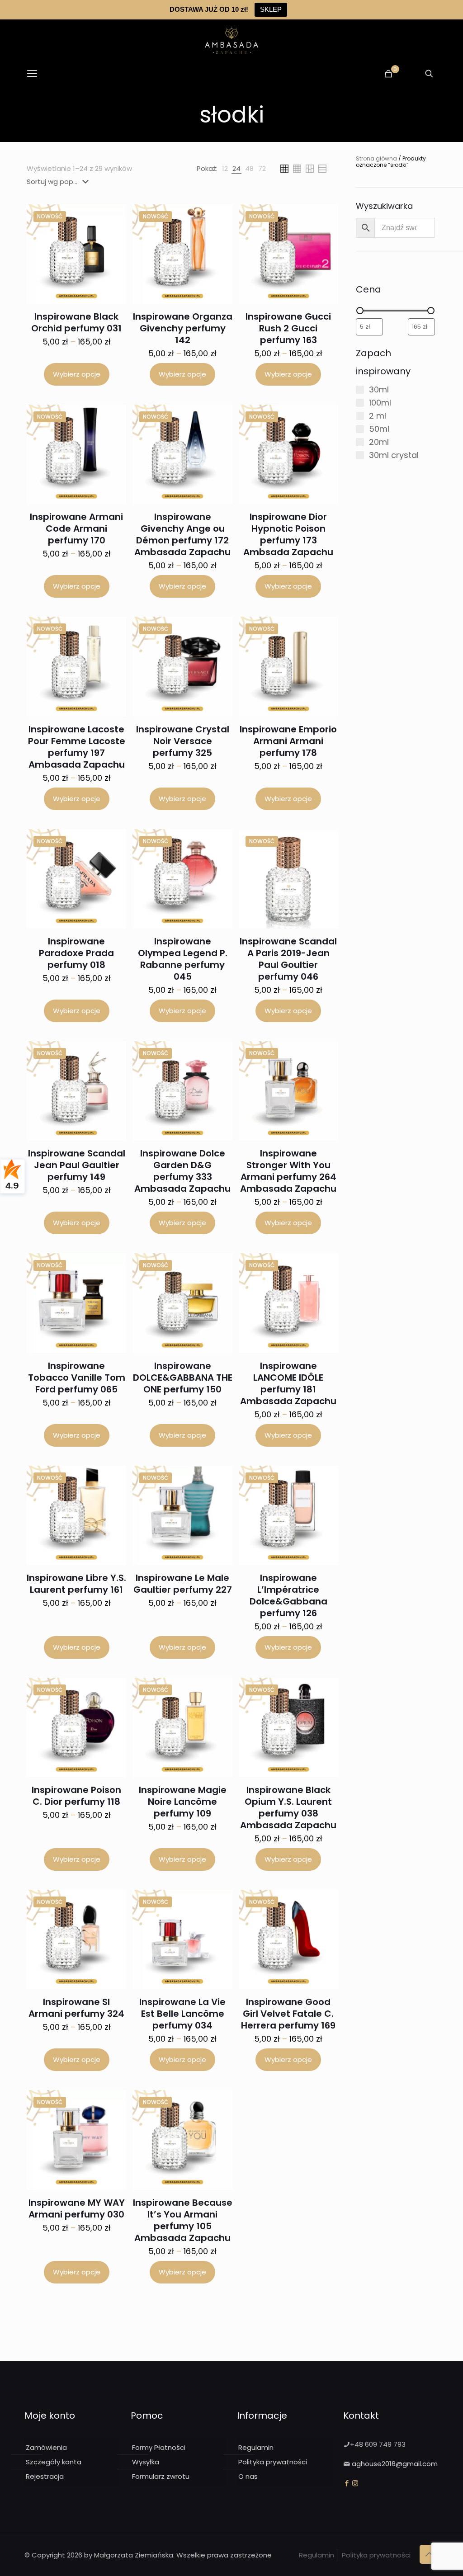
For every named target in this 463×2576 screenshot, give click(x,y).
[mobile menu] (32, 74)
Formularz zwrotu (161, 2476)
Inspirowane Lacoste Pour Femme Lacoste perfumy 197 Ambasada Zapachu (77, 747)
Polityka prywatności (273, 2462)
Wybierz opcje (77, 374)
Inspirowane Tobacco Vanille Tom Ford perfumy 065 (77, 1378)
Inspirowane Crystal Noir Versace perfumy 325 (183, 741)
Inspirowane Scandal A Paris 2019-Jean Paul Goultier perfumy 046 (288, 959)
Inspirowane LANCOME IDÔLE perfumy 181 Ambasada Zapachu (288, 1383)
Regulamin (256, 2447)
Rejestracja (45, 2476)
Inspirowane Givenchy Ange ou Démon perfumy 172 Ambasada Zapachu (182, 534)
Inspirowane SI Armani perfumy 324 (76, 2008)
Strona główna (376, 158)
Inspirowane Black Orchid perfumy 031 (76, 322)
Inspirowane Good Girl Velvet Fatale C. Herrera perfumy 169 (288, 2014)
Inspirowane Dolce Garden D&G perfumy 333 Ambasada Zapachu (182, 1171)
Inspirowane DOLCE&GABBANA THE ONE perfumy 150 (183, 1378)
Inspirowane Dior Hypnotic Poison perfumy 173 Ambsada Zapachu (288, 534)
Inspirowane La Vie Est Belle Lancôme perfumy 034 (182, 2014)
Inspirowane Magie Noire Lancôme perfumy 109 (183, 1802)
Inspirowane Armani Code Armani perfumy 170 (76, 528)
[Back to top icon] (429, 2554)
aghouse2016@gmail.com (395, 2464)
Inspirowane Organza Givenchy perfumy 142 (183, 328)
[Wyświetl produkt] (113, 217)
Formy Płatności (159, 2447)
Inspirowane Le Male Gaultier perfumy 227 (183, 1584)
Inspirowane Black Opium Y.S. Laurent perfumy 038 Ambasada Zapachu (288, 1807)
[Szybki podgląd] (113, 236)
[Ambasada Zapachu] (231, 40)
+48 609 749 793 (378, 2444)
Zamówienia (46, 2447)
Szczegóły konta (54, 2462)
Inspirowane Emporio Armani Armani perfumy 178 (288, 741)
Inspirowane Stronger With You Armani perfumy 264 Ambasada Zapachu (288, 1171)
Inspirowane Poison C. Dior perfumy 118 (76, 1796)
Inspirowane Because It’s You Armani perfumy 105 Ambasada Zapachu (183, 2220)
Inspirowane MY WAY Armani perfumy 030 (77, 2208)
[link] (225, 169)
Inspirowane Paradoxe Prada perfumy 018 (76, 953)
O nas (248, 2476)
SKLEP (271, 9)
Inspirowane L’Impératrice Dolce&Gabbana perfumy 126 (288, 1595)
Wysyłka (146, 2462)
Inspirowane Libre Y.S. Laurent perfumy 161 (76, 1584)
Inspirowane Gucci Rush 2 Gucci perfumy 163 (288, 328)
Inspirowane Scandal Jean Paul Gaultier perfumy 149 (77, 1165)
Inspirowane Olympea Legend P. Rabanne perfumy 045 (183, 959)
